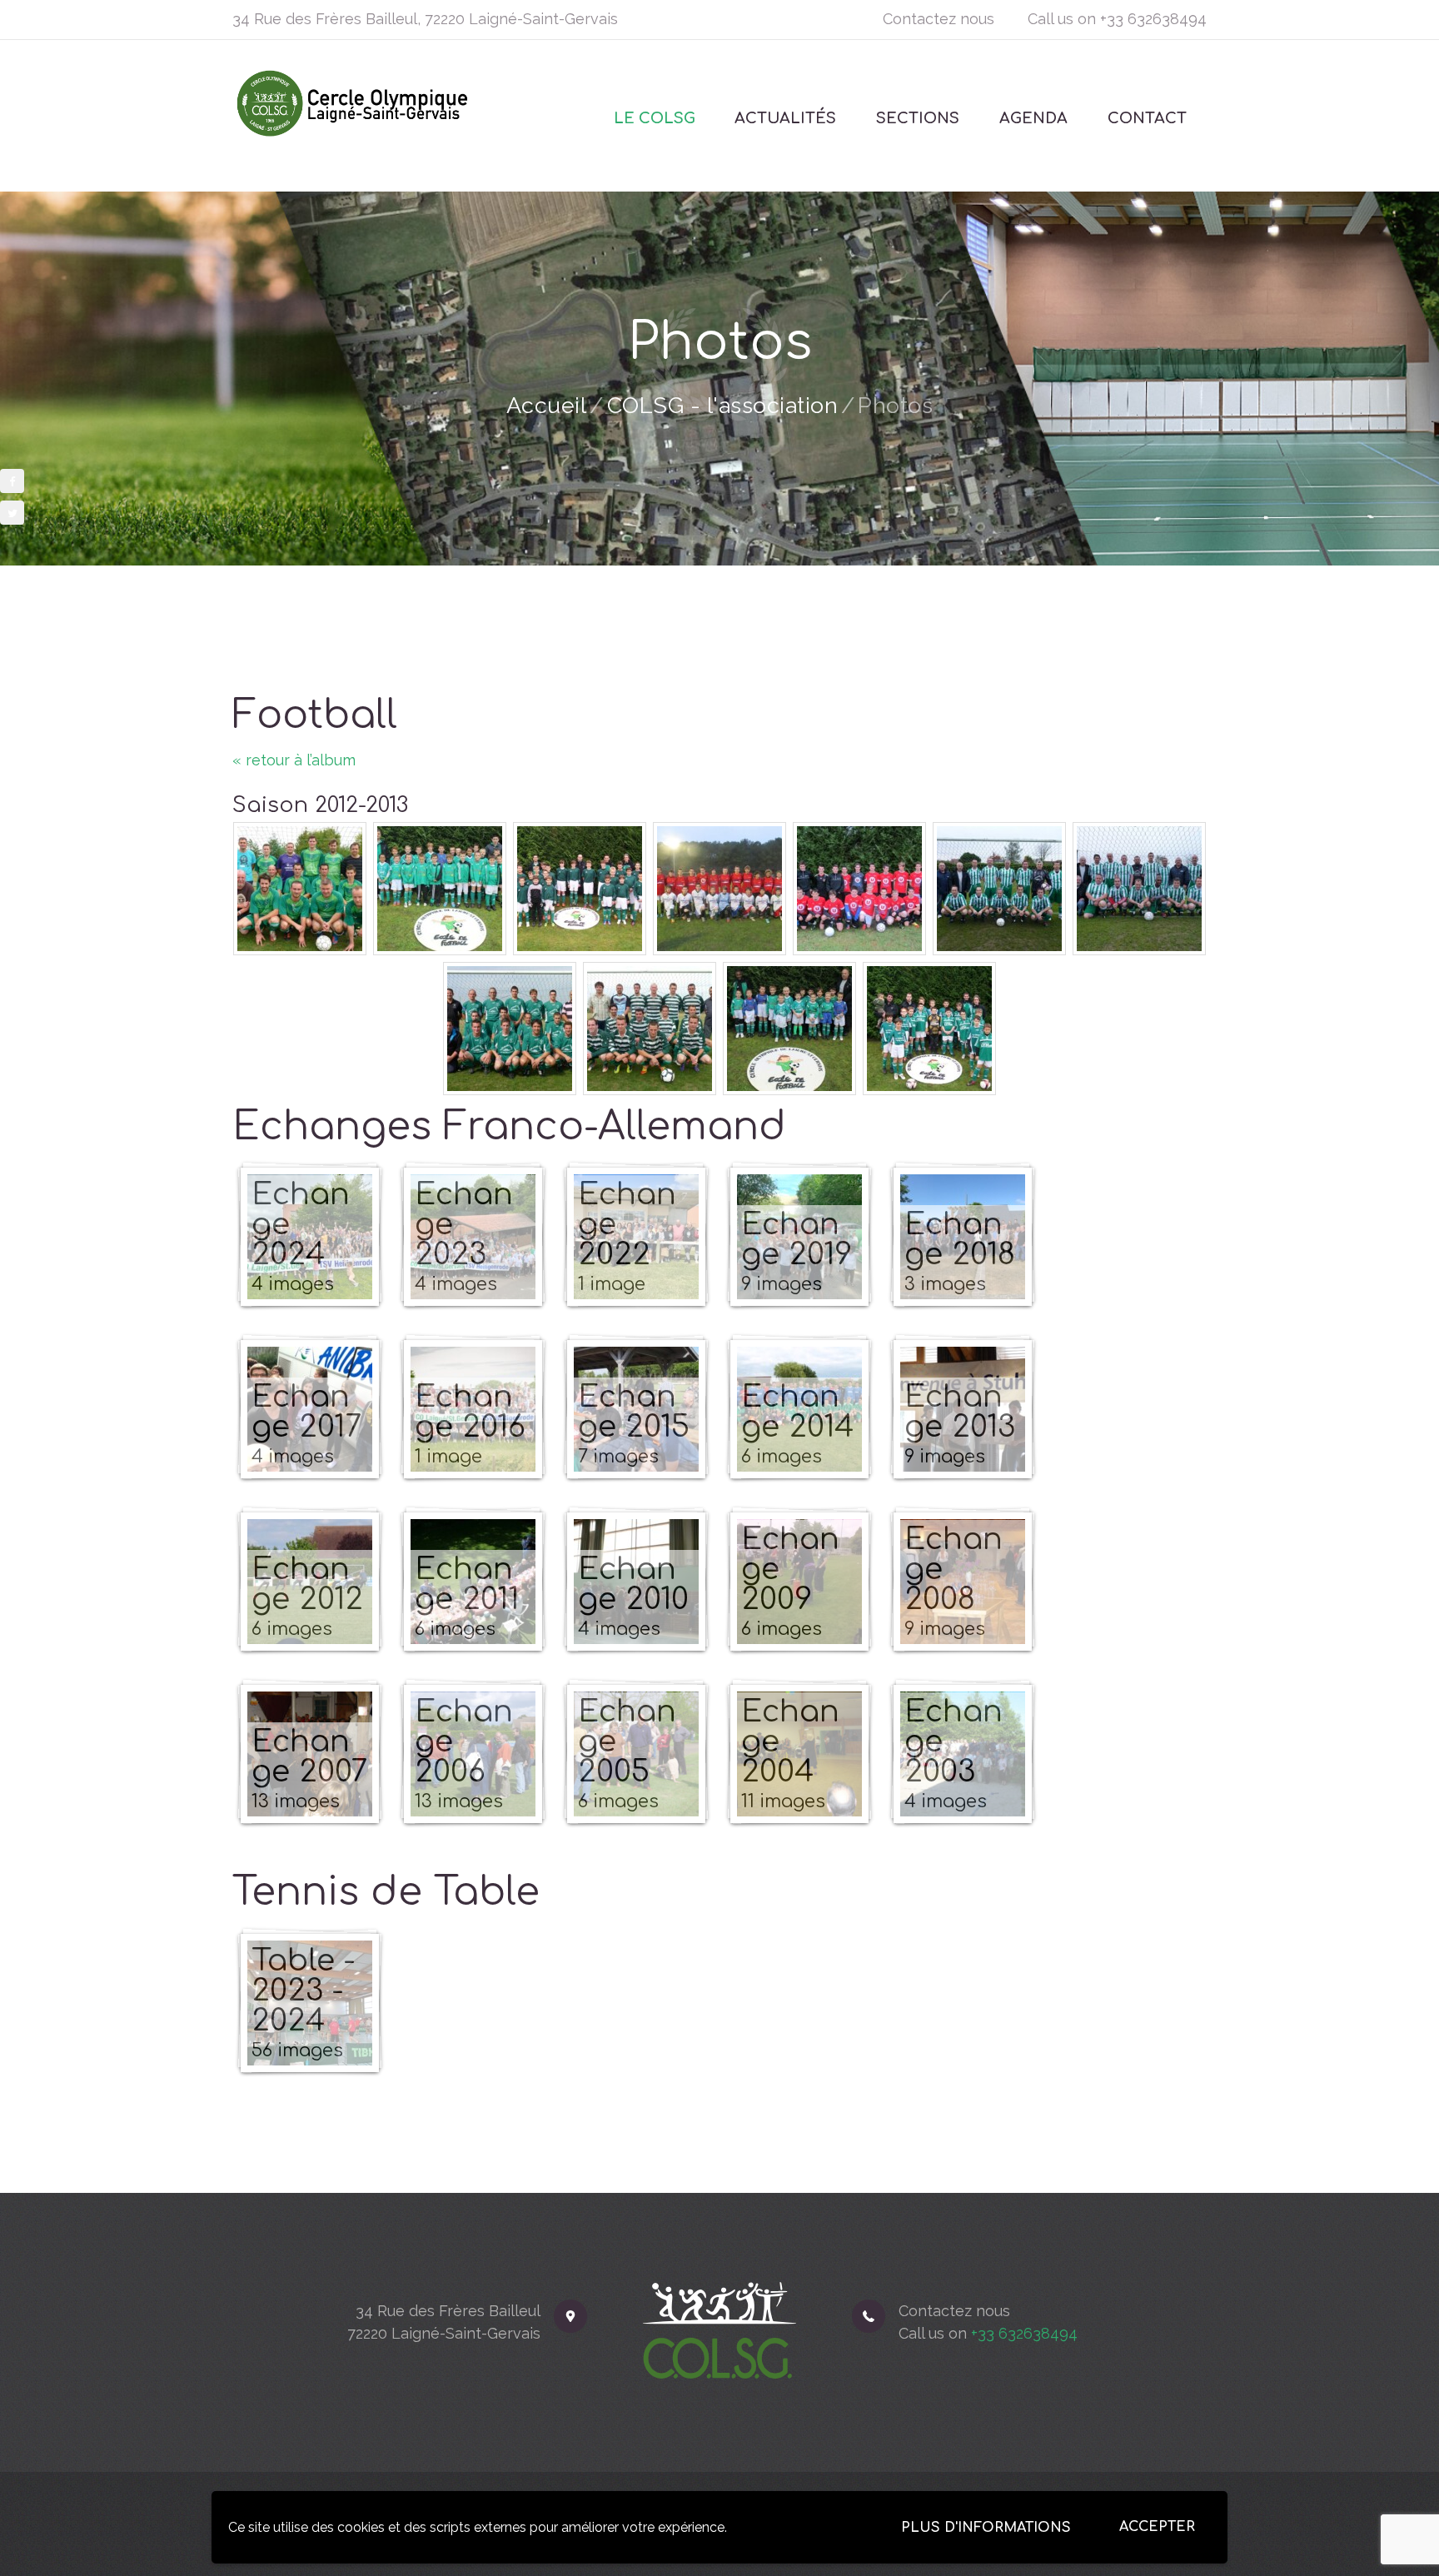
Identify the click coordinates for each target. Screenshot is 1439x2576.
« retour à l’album (294, 760)
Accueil (547, 405)
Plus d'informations (986, 2528)
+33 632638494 (1153, 19)
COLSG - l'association (723, 405)
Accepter (1157, 2527)
